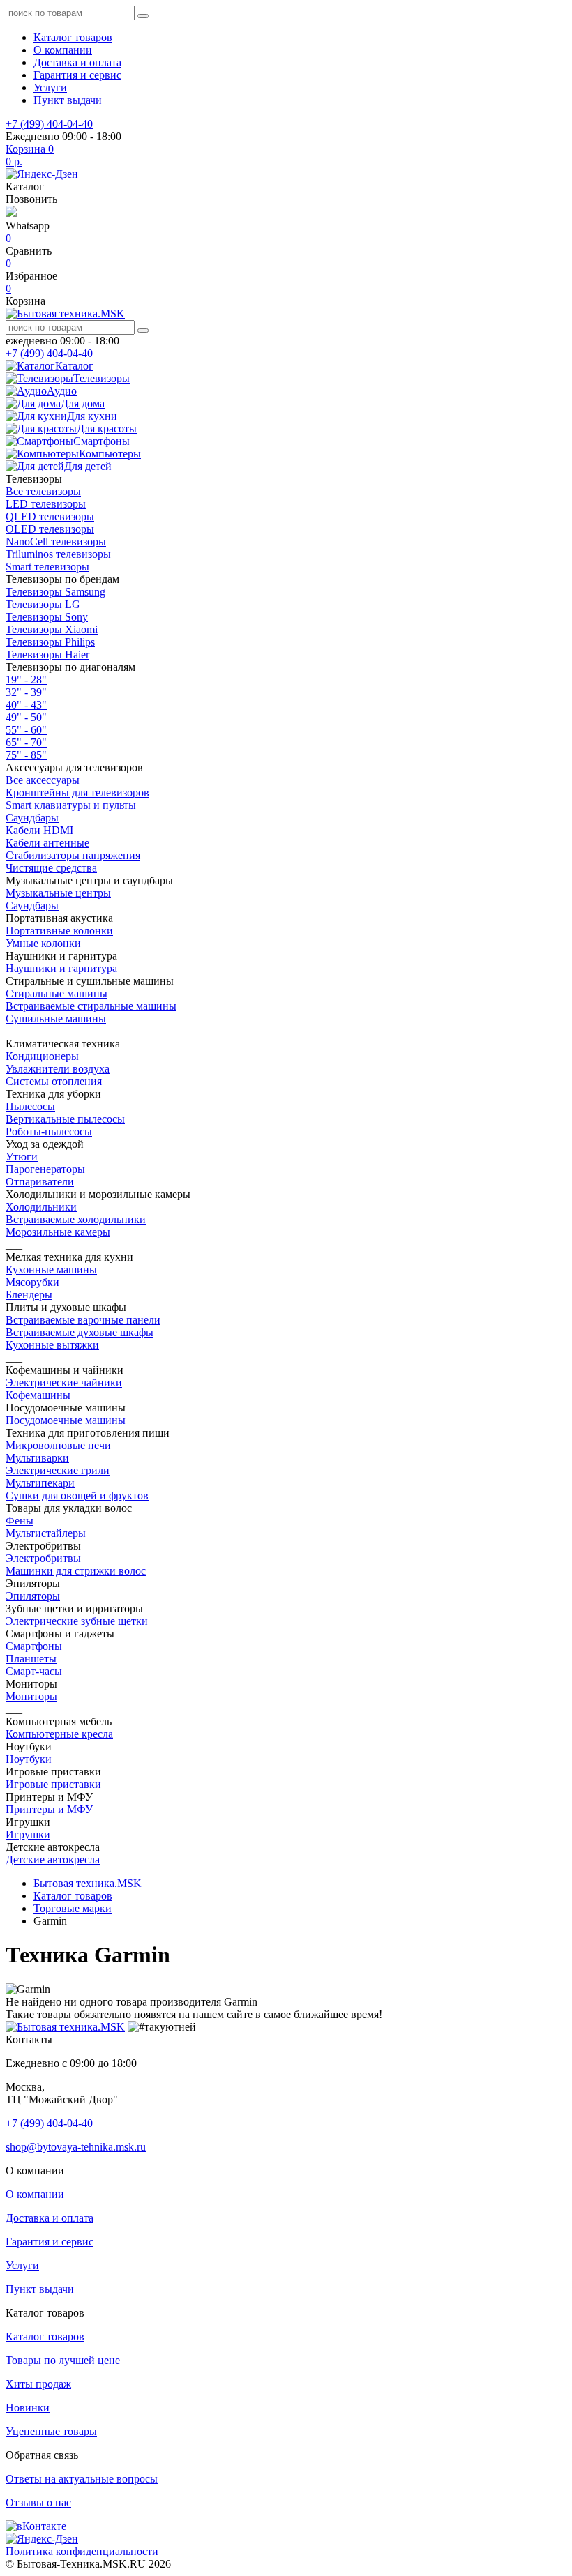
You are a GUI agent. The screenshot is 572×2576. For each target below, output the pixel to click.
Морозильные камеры (58, 1232)
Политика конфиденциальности (82, 2551)
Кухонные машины (51, 1270)
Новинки (28, 2408)
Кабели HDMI (39, 830)
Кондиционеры (42, 1056)
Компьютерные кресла (59, 1734)
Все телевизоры (43, 491)
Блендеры (29, 1295)
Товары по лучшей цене (63, 2360)
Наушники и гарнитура (61, 968)
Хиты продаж (38, 2384)
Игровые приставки (53, 1784)
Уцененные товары (51, 2431)
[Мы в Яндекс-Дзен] (42, 174)
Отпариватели (40, 1182)
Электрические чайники (64, 1382)
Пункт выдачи (68, 100)
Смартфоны (34, 1646)
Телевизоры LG (43, 604)
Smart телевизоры (47, 567)
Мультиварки (37, 1458)
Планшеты (31, 1659)
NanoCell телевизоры (56, 541)
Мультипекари (40, 1483)
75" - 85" (26, 755)
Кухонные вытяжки (52, 1345)
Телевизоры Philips (50, 642)
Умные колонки (43, 943)
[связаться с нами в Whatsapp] (11, 213)
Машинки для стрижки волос (76, 1571)
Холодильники (41, 1207)
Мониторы (31, 1696)
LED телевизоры (46, 504)
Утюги (22, 1157)
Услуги (50, 88)
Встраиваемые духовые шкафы (80, 1332)
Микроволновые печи (58, 1445)
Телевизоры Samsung (55, 592)
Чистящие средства (51, 868)
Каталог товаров (73, 37)
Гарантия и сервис (77, 75)
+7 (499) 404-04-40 (49, 124)
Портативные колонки (59, 931)
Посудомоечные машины (66, 1420)
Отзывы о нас (38, 2502)
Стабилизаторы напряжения (73, 855)
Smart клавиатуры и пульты (71, 805)
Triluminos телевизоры (58, 554)
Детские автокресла (53, 1859)
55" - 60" (26, 730)
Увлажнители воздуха (58, 1069)
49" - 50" (26, 717)
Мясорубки (32, 1282)
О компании (63, 50)
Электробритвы (43, 1558)
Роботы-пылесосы (49, 1131)
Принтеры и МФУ (49, 1809)
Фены (20, 1521)
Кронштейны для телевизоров (77, 793)
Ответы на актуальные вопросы (82, 2479)
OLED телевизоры (50, 529)
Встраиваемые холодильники (76, 1219)
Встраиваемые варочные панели (83, 1320)
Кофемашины (38, 1395)
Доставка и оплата (77, 62)
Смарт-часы (34, 1671)
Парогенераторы (45, 1169)
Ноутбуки (29, 1759)
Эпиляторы (33, 1596)
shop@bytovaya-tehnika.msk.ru (76, 2147)
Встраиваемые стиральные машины (91, 1006)
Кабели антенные (47, 843)
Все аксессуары (43, 780)
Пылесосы (30, 1106)
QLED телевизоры (50, 516)
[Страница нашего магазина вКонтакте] (36, 2526)
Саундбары (32, 818)
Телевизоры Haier (47, 654)
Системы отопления (54, 1081)
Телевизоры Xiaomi (52, 629)
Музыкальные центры (58, 893)
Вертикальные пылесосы (65, 1119)
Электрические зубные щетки (77, 1621)
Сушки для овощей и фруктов (77, 1495)
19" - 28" (26, 680)
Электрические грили (58, 1470)
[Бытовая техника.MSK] (65, 2027)
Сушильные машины (56, 1018)
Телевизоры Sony (47, 617)
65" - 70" (26, 742)
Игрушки (28, 1834)
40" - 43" (26, 705)
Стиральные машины (57, 993)
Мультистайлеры (46, 1533)
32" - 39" (26, 692)
